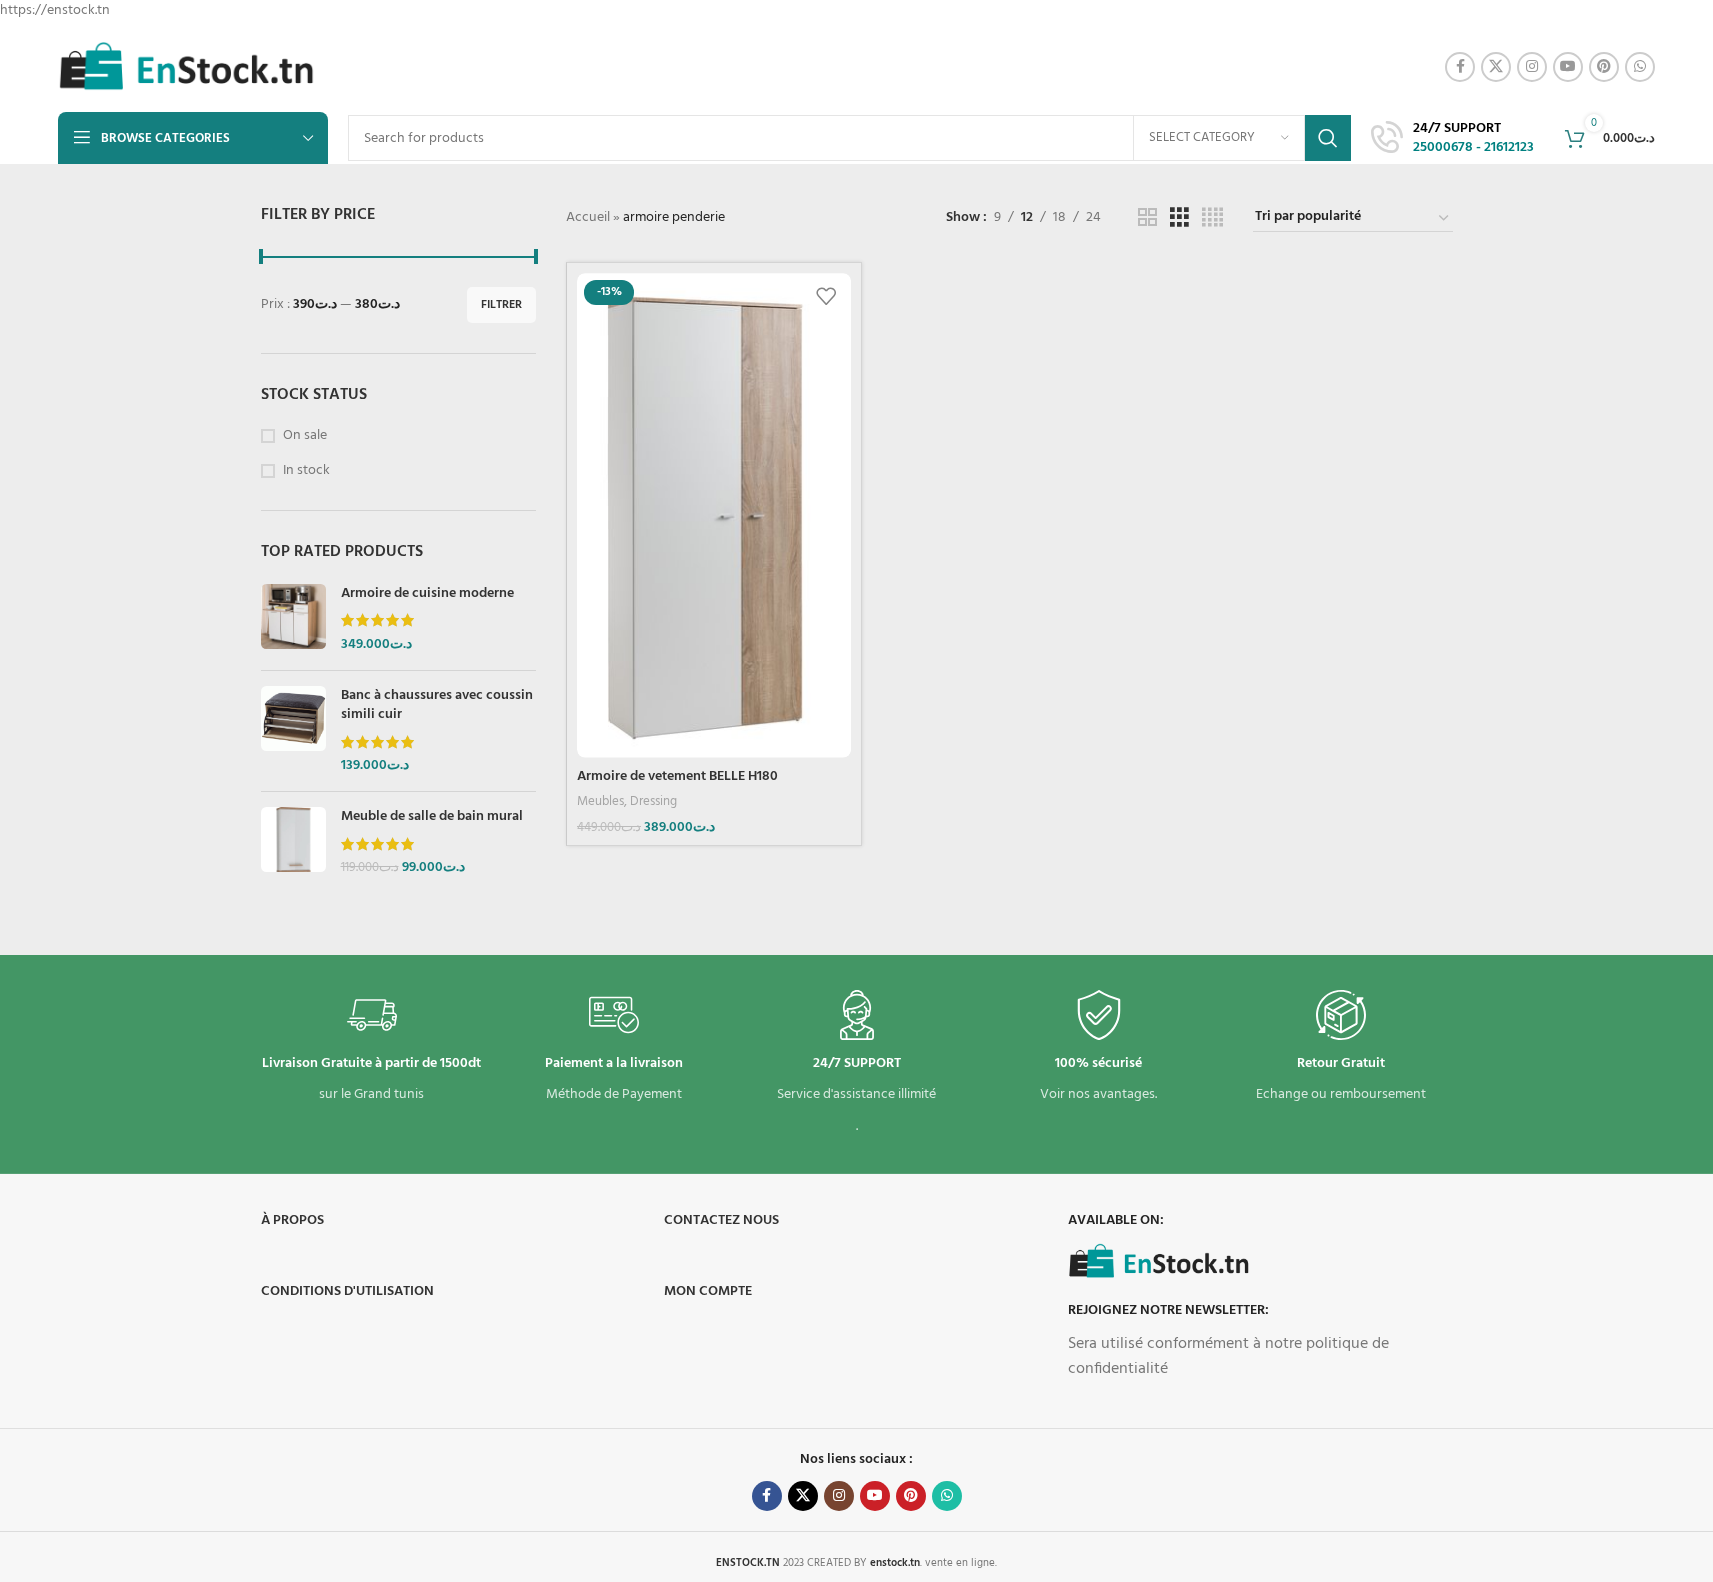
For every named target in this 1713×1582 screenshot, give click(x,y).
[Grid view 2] (1147, 218)
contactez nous (721, 1220)
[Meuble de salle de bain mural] (293, 842)
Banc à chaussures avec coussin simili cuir (437, 705)
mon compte (708, 1291)
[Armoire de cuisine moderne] (293, 619)
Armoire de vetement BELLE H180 (677, 776)
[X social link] (1496, 67)
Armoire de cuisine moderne (427, 594)
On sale (305, 436)
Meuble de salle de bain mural (432, 817)
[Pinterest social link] (1604, 67)
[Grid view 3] (1179, 218)
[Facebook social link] (1460, 67)
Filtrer (501, 305)
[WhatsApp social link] (1640, 67)
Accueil (588, 217)
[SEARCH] (1328, 138)
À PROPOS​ (292, 1220)
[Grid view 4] (1212, 218)
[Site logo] (186, 67)
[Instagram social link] (1532, 67)
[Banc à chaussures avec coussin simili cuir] (293, 731)
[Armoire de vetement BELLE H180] (714, 515)
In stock (306, 471)
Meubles (600, 801)
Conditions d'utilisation (347, 1291)
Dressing (653, 801)
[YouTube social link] (1568, 67)
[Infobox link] (1452, 139)
